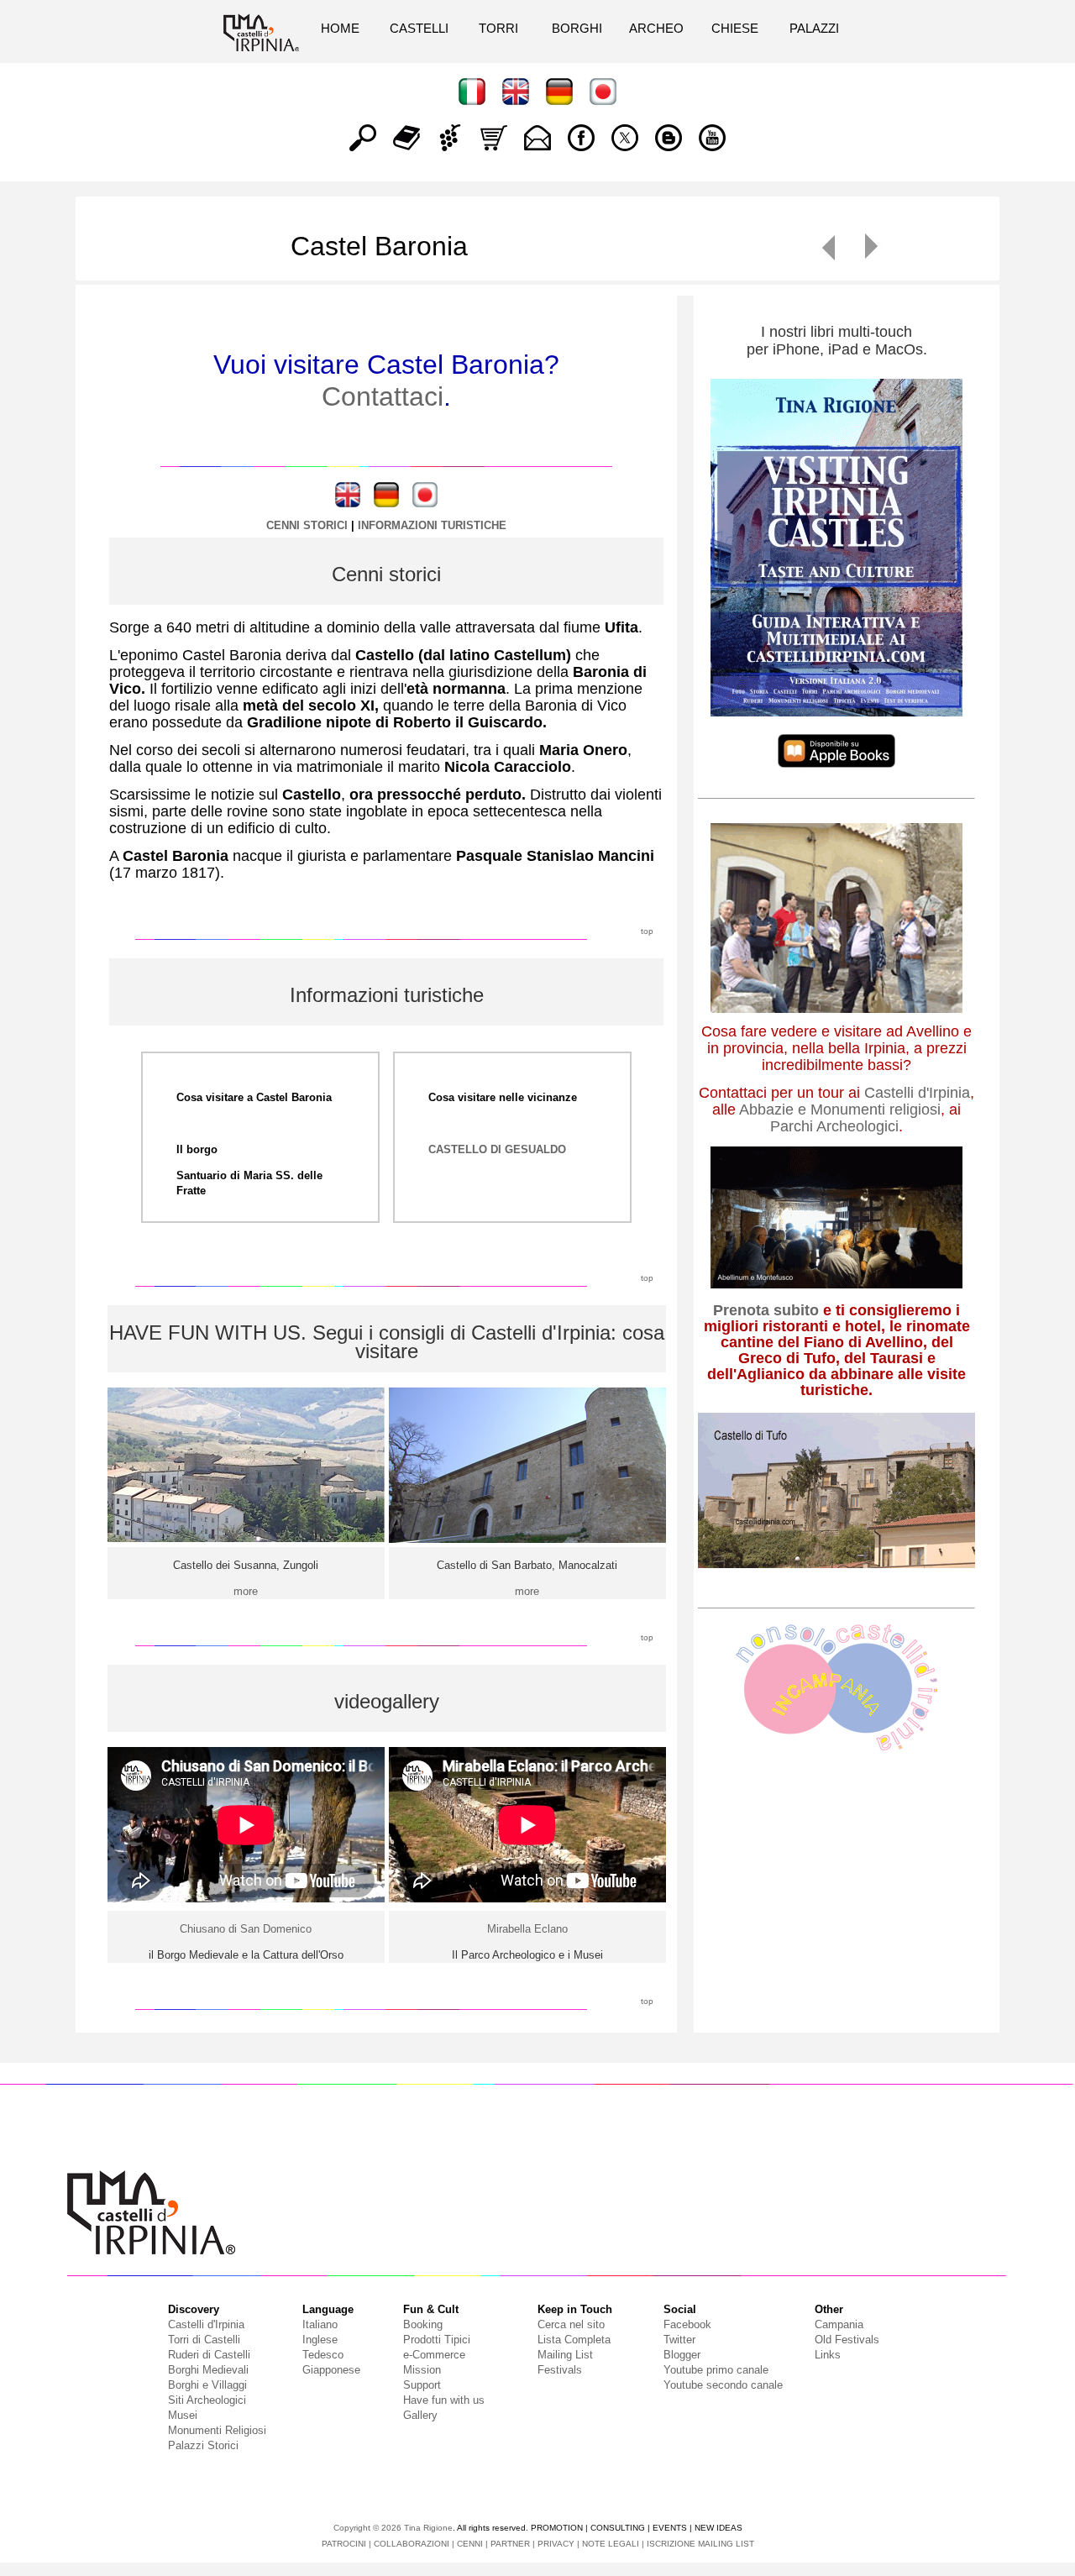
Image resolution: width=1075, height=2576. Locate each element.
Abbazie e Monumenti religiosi (840, 1110)
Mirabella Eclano (527, 1929)
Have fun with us (444, 2400)
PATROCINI (344, 2544)
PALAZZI (814, 28)
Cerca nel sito (571, 2324)
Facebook (687, 2324)
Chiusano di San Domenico (246, 1929)
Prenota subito (766, 1310)
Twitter (679, 2340)
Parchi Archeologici (834, 1126)
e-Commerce (434, 2355)
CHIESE (735, 28)
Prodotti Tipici (437, 2340)
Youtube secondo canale (723, 2385)
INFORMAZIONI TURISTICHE (432, 525)
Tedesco (323, 2355)
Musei (183, 2415)
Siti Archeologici (207, 2400)
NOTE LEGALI (611, 2544)
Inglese (320, 2340)
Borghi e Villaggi (207, 2385)
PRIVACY (556, 2544)
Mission (422, 2370)
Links (828, 2355)
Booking (423, 2324)
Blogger (682, 2355)
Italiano (320, 2324)
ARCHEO (656, 28)
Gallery (420, 2415)
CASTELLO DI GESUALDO (497, 1149)
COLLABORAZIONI (412, 2544)
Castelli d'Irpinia (917, 1093)
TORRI (498, 28)
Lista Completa (574, 2340)
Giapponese (331, 2370)
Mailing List (565, 2355)
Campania (839, 2324)
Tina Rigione (428, 2528)
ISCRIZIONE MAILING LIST (700, 2544)
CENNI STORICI (307, 525)
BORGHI (577, 28)
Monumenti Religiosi (217, 2430)
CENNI (470, 2544)
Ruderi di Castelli (209, 2355)
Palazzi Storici (203, 2445)
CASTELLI (419, 28)
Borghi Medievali (208, 2370)
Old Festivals (847, 2340)
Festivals (560, 2370)
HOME (340, 28)
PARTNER (510, 2544)
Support (422, 2385)
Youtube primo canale (716, 2370)
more (246, 1591)
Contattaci (383, 396)
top (647, 931)
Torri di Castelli (204, 2340)
